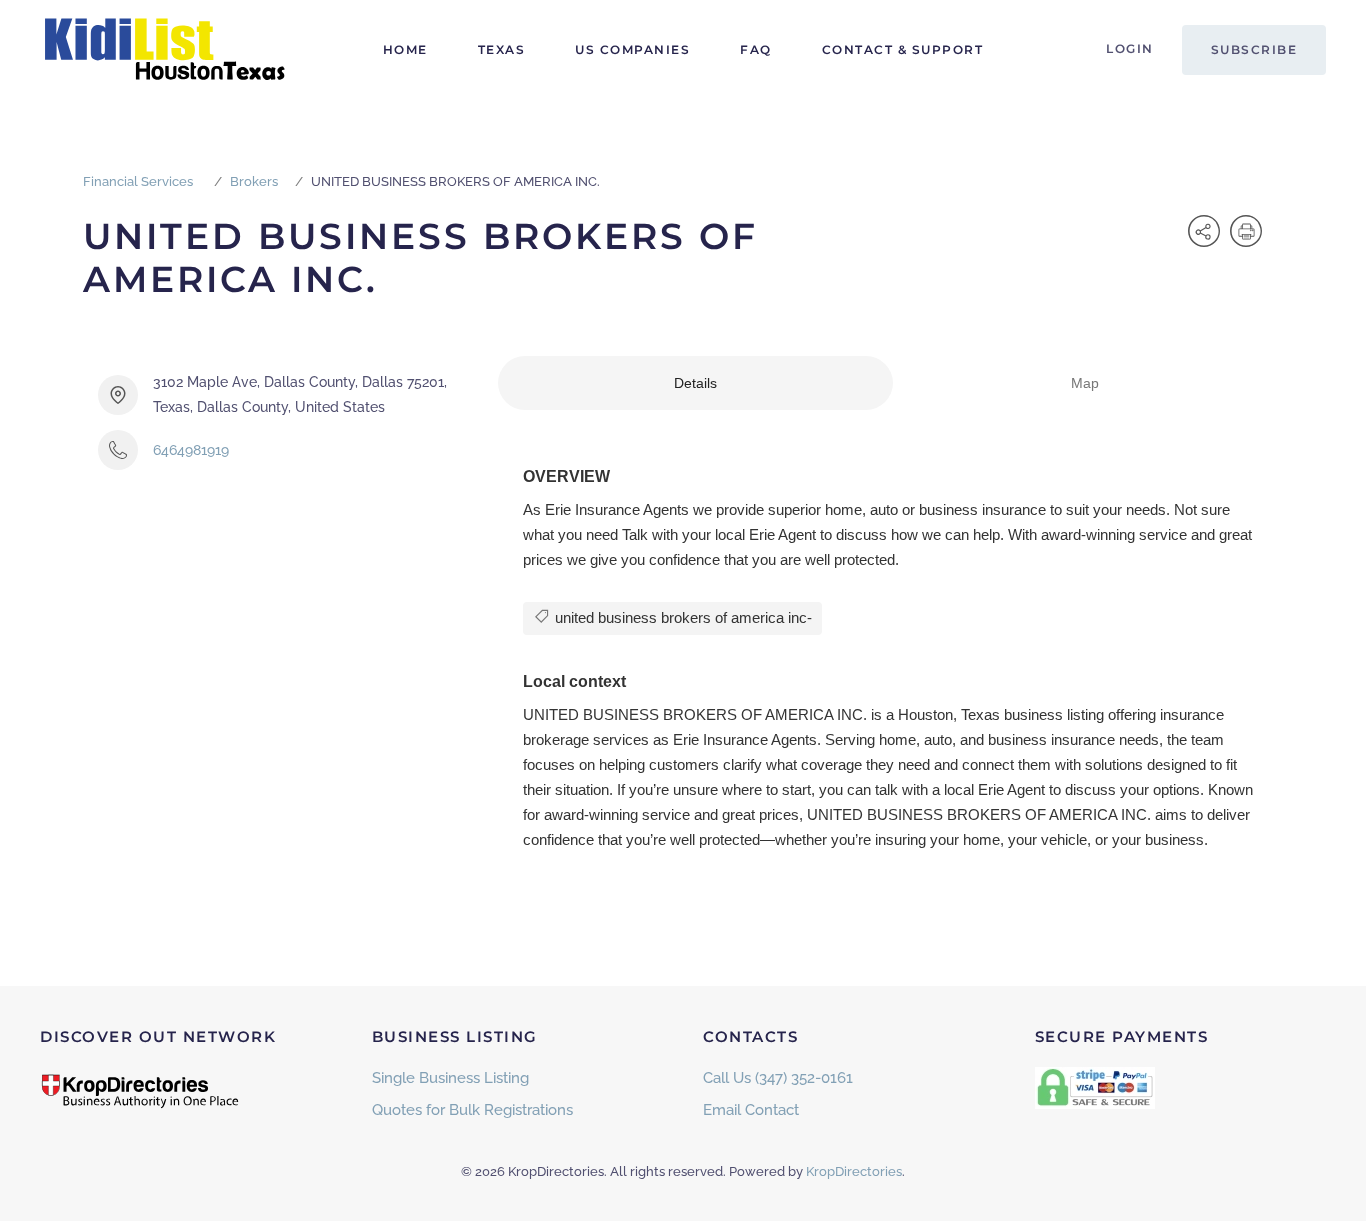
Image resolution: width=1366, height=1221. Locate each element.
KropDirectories (854, 1171)
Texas (502, 49)
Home (405, 49)
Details (695, 383)
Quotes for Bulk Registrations (472, 1110)
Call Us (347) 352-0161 (778, 1078)
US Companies (632, 49)
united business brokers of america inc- (681, 617)
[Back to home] (165, 50)
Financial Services (138, 181)
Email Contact (751, 1110)
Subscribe (1254, 49)
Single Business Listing (450, 1078)
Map (1085, 383)
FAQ (756, 49)
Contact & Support (903, 49)
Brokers (254, 181)
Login (1130, 48)
